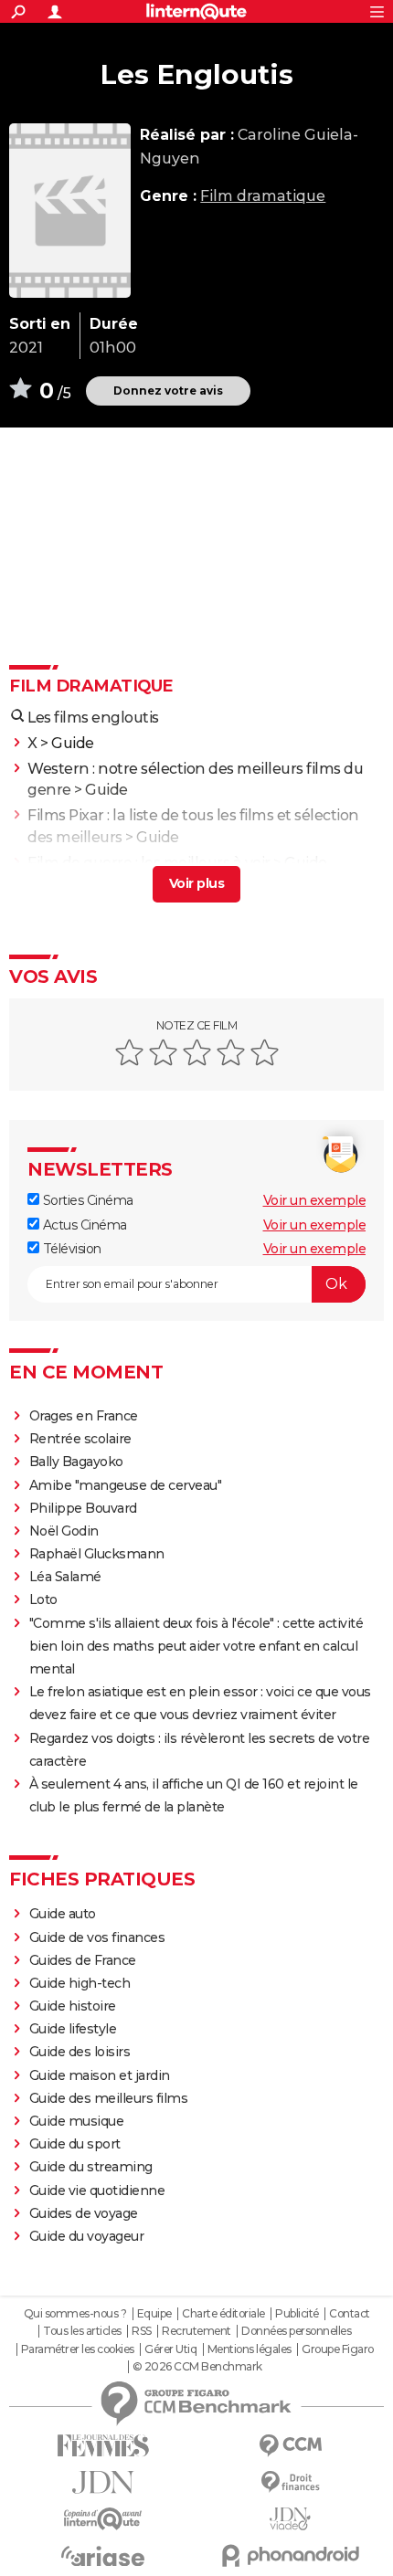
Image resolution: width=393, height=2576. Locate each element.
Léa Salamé (65, 1577)
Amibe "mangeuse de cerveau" (126, 1485)
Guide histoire (73, 2006)
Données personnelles (296, 2331)
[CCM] (290, 2446)
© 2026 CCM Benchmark (197, 2367)
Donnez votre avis (168, 391)
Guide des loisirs (80, 2052)
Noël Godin (64, 1531)
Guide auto (63, 1914)
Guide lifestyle (73, 2029)
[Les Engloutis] (70, 211)
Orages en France (84, 1416)
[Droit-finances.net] (290, 2482)
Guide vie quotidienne (97, 2191)
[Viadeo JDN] (290, 2519)
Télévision (70, 1249)
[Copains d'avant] (103, 2519)
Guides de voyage (84, 2213)
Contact (350, 2314)
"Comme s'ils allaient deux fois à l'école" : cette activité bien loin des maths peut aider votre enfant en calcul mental (196, 1646)
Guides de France (83, 1960)
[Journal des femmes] (103, 2446)
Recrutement (196, 2331)
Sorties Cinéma (86, 1200)
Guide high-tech (80, 1983)
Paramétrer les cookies (78, 2349)
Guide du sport (75, 2144)
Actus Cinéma (83, 1225)
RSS (142, 2331)
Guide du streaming (91, 2167)
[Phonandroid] (290, 2555)
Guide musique (77, 2121)
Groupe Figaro (338, 2349)
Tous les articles (82, 2331)
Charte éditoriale (223, 2314)
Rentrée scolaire (80, 1439)
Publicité (297, 2314)
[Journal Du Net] (103, 2482)
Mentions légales (250, 2349)
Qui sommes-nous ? (75, 2314)
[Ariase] (103, 2556)
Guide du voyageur (87, 2236)
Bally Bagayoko (76, 1462)
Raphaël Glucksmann (97, 1554)
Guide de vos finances (97, 1937)
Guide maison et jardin (100, 2075)
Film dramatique (263, 196)
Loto (43, 1599)
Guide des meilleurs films (109, 2098)
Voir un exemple (315, 1200)
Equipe (154, 2314)
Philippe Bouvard (83, 1508)
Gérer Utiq (170, 2349)
